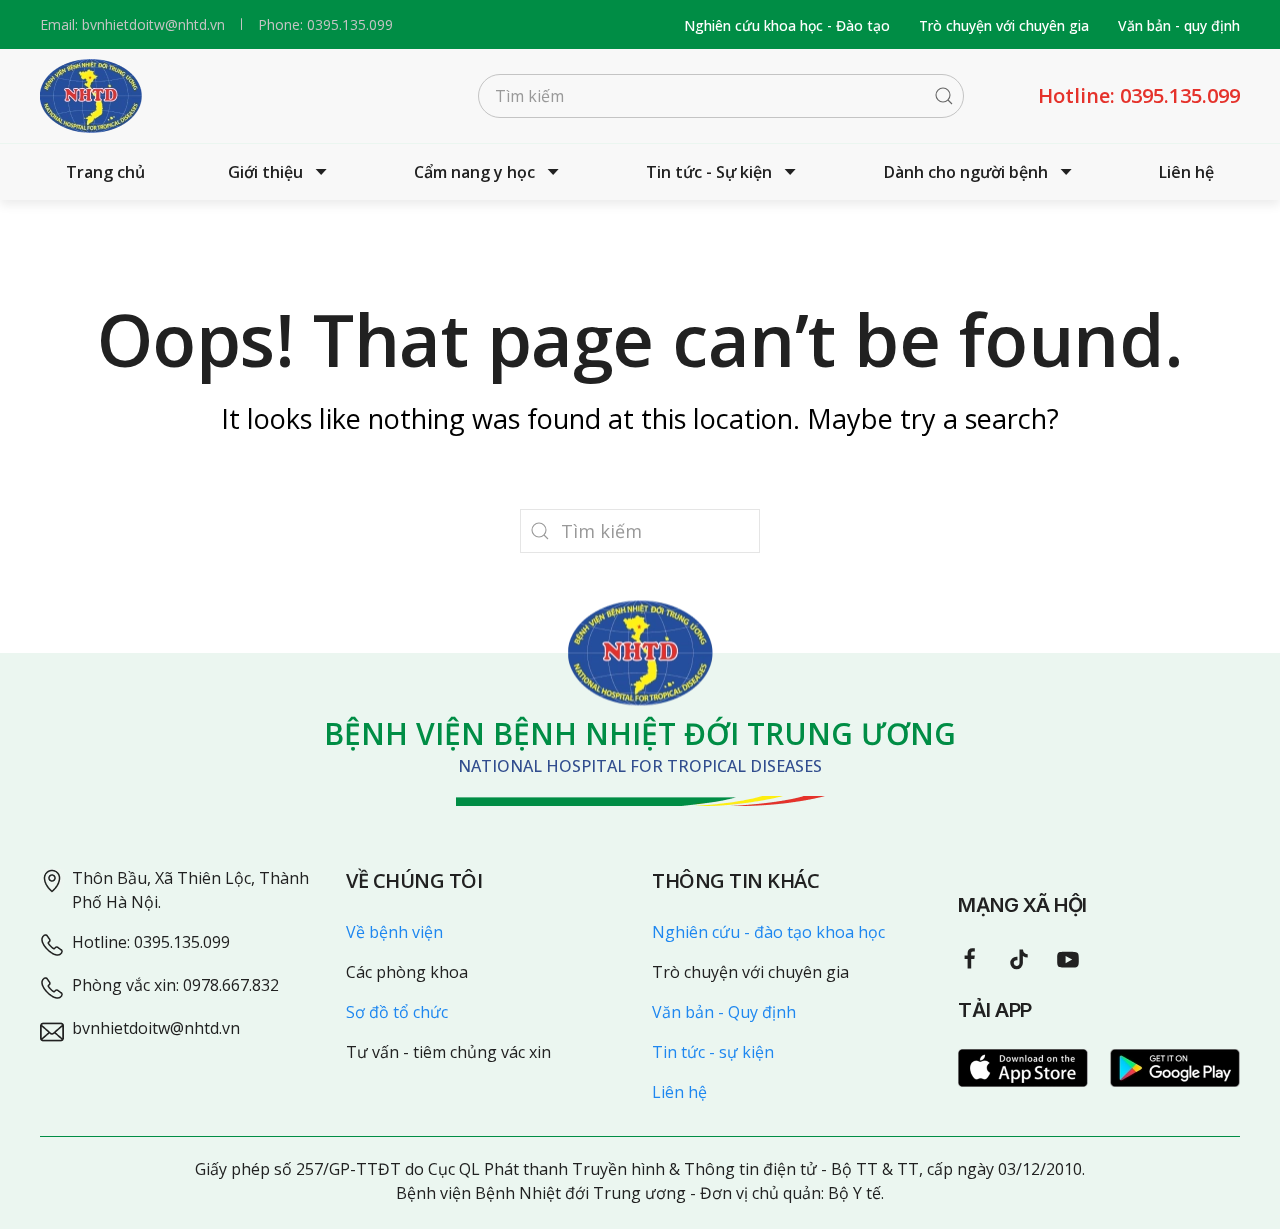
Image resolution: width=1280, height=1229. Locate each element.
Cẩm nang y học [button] (474, 172)
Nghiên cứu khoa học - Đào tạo (787, 25)
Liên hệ (1186, 172)
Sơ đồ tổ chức (397, 1012)
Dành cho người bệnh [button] (966, 172)
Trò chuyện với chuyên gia (1004, 25)
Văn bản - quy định (1179, 25)
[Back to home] (91, 96)
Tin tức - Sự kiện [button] (709, 172)
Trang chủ (105, 172)
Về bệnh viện (394, 932)
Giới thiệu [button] (265, 172)
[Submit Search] (944, 96)
